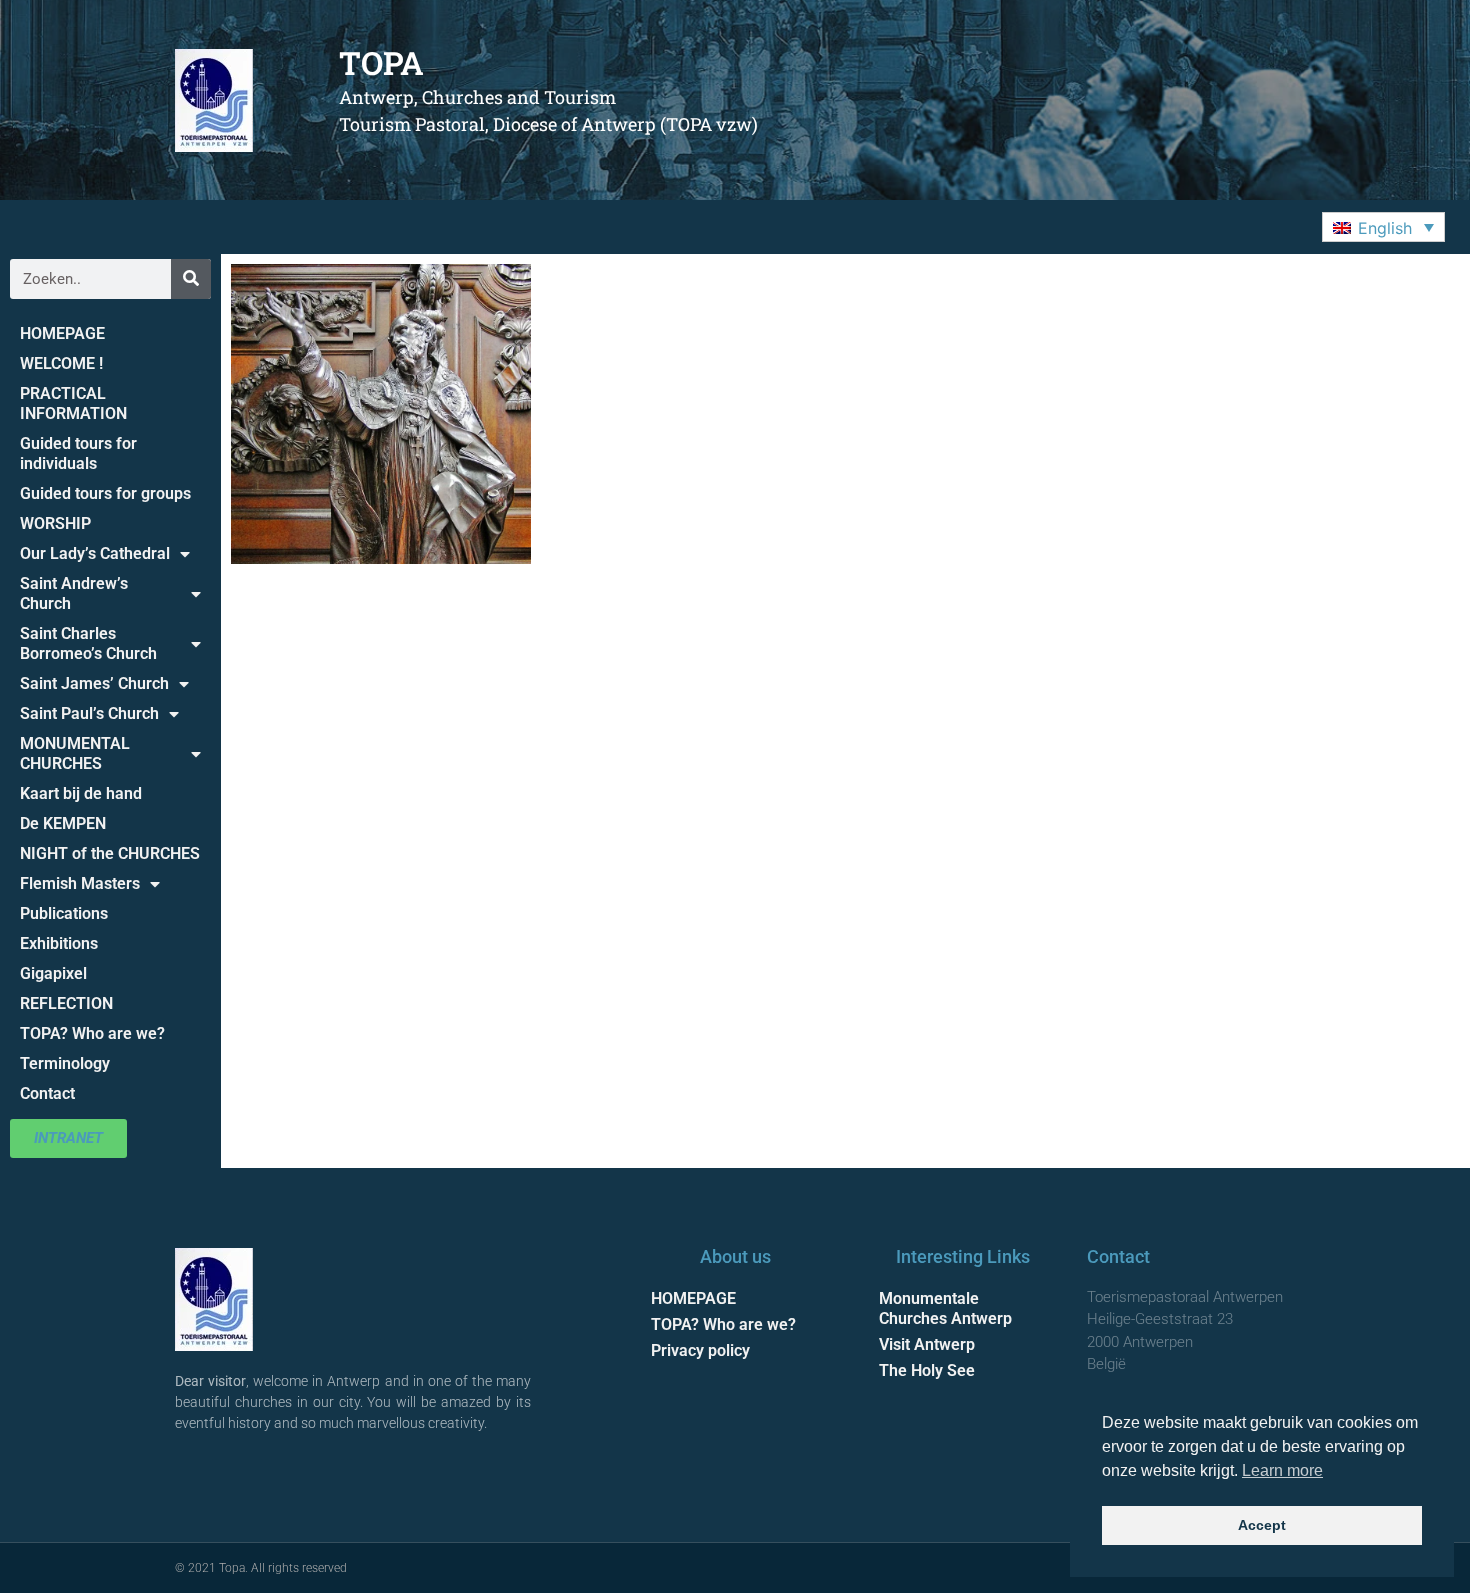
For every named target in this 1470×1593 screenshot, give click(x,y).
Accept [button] (1262, 1525)
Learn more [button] (1282, 1470)
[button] (1383, 227)
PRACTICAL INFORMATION (73, 403)
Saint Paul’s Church (89, 713)
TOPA (381, 62)
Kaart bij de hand (81, 793)
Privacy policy (700, 1350)
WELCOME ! (61, 363)
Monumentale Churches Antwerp (945, 1308)
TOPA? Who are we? (92, 1033)
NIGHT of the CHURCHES (110, 853)
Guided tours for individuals (78, 453)
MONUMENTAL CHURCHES (75, 753)
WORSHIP (55, 523)
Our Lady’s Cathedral (95, 553)
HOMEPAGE (62, 333)
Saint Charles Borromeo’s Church (88, 643)
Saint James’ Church (94, 683)
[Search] (191, 279)
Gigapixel (53, 973)
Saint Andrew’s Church (74, 593)
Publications (64, 913)
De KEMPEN (63, 823)
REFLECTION (66, 1003)
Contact (47, 1093)
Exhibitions (59, 943)
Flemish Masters (80, 883)
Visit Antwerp (927, 1344)
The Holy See (927, 1370)
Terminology (65, 1063)
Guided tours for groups (105, 493)
